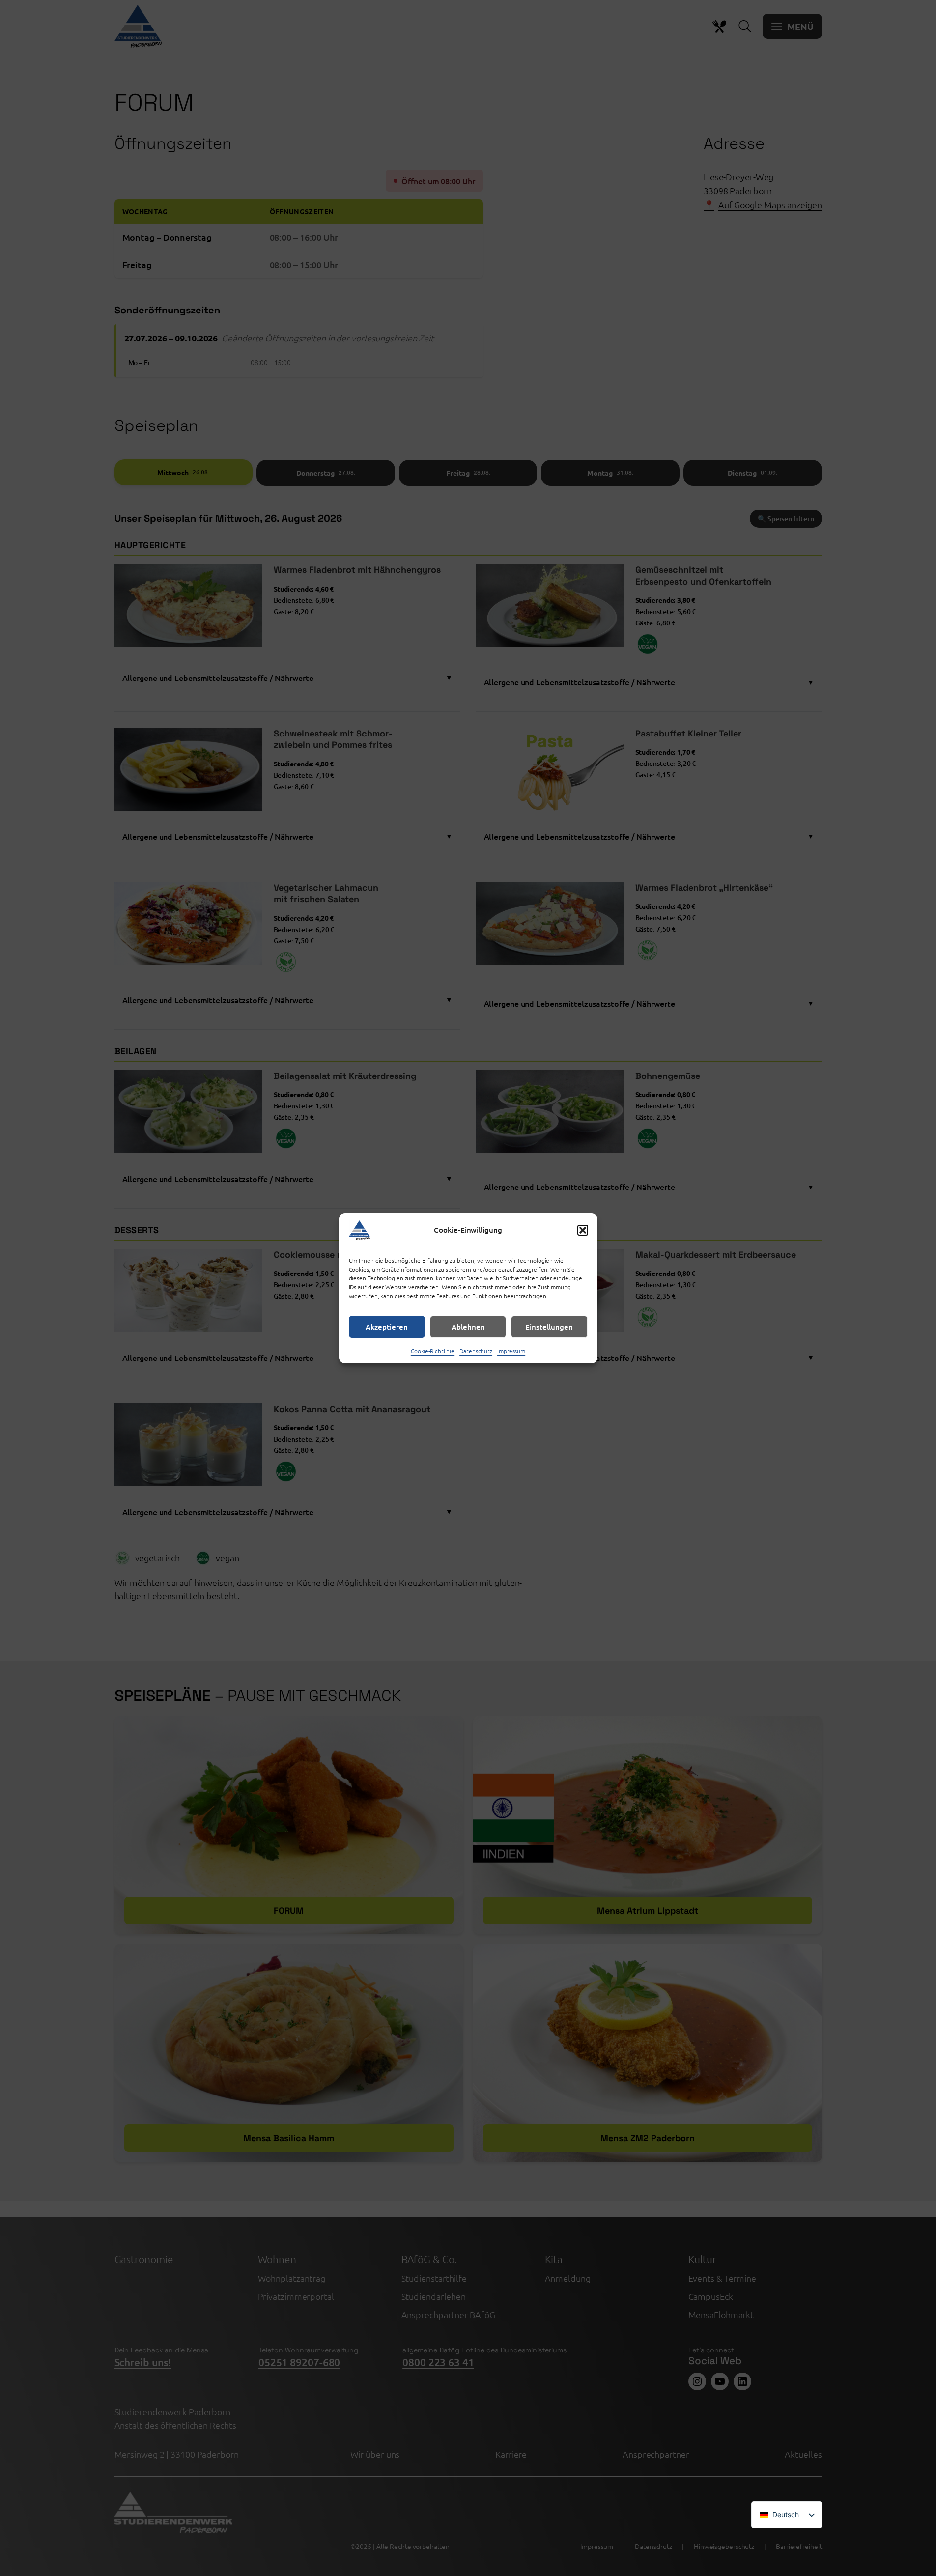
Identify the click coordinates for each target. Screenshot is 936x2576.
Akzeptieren (387, 1327)
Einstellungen (549, 1327)
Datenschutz (476, 1351)
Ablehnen (468, 1327)
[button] (583, 1230)
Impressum (511, 1351)
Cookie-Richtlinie (433, 1351)
